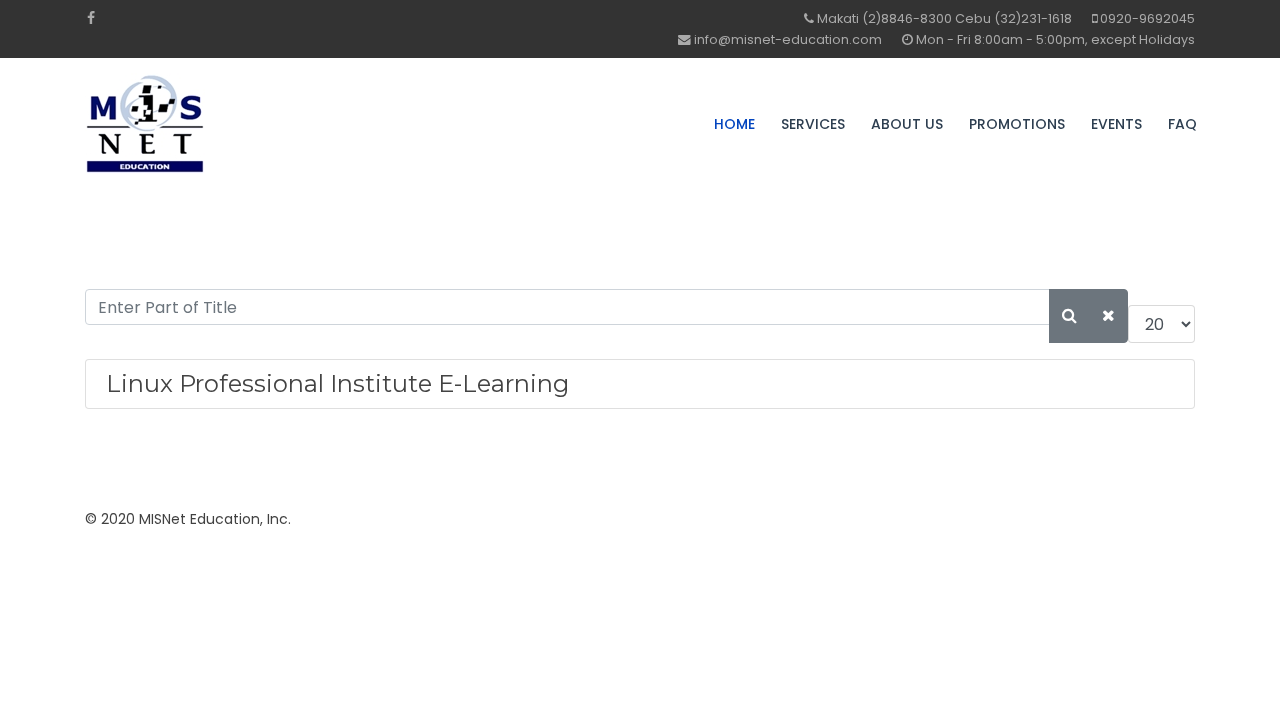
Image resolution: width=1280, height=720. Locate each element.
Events (1116, 124)
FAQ (1182, 124)
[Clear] (1108, 316)
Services (813, 124)
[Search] (1069, 316)
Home (734, 124)
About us (907, 124)
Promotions (1017, 124)
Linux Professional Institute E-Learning (337, 383)
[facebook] (91, 18)
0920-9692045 (1147, 18)
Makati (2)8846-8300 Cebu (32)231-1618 (944, 18)
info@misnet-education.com (788, 39)
